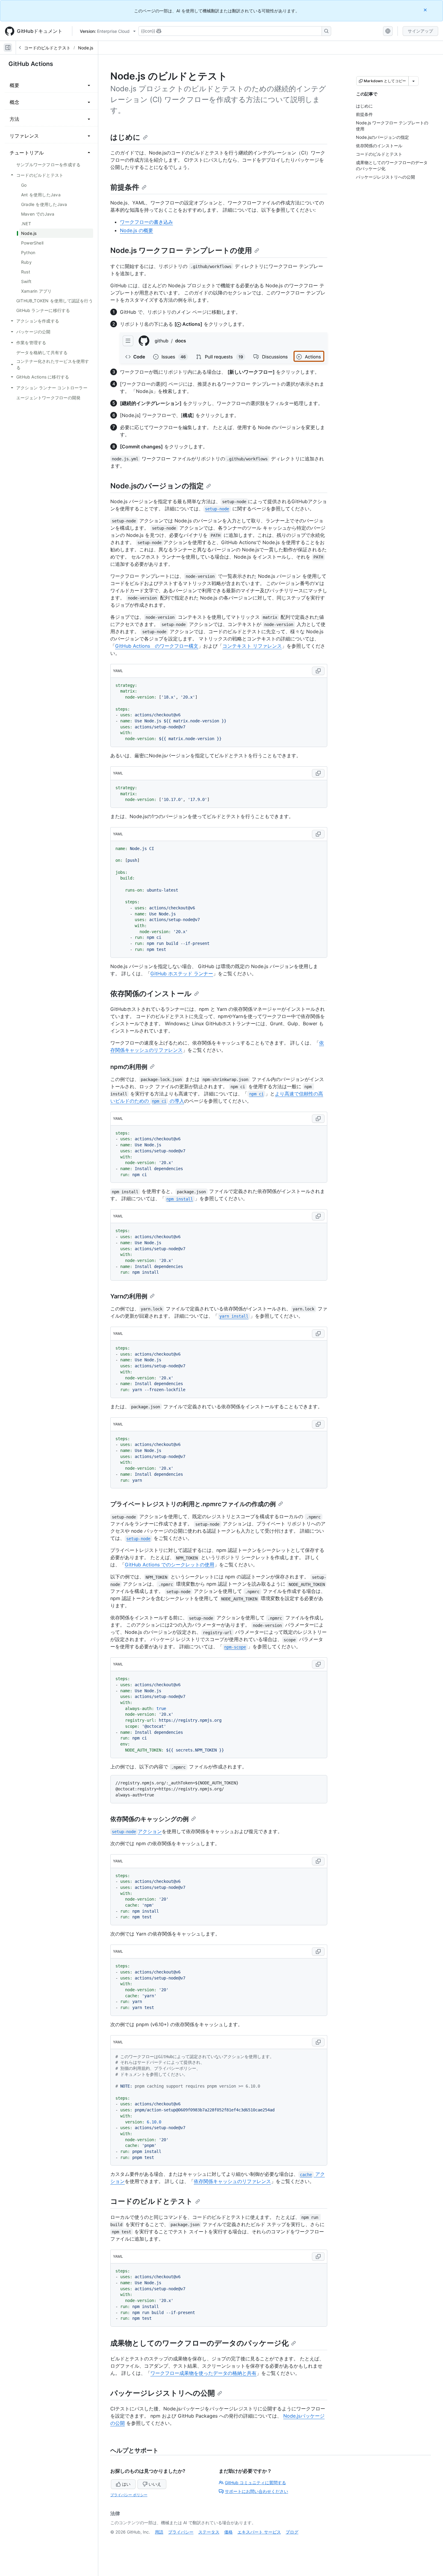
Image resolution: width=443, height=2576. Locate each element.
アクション (137, 1831)
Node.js (86, 48)
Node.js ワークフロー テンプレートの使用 (181, 250)
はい (126, 2484)
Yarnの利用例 (129, 1296)
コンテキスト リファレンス (252, 646)
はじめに (125, 137)
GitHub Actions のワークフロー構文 (157, 646)
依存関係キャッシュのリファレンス (232, 2181)
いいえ (155, 2484)
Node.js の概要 (137, 230)
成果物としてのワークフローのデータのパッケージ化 (200, 2343)
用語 (159, 2532)
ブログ (292, 2532)
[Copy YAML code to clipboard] (318, 671)
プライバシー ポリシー (129, 2495)
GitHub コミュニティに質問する (255, 2483)
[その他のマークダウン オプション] (413, 81)
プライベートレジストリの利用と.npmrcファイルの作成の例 (193, 1504)
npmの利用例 (129, 1067)
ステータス (209, 2532)
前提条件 (125, 187)
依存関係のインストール (151, 994)
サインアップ (420, 31)
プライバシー (181, 2532)
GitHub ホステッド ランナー (182, 973)
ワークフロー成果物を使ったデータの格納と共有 (203, 2373)
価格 (228, 2532)
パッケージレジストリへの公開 (163, 2393)
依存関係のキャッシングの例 (149, 1819)
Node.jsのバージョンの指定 (157, 486)
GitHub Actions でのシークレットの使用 (170, 1565)
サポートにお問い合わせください (256, 2491)
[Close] (426, 10)
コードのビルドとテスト (47, 48)
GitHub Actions (31, 64)
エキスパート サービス (259, 2532)
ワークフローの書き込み (146, 222)
